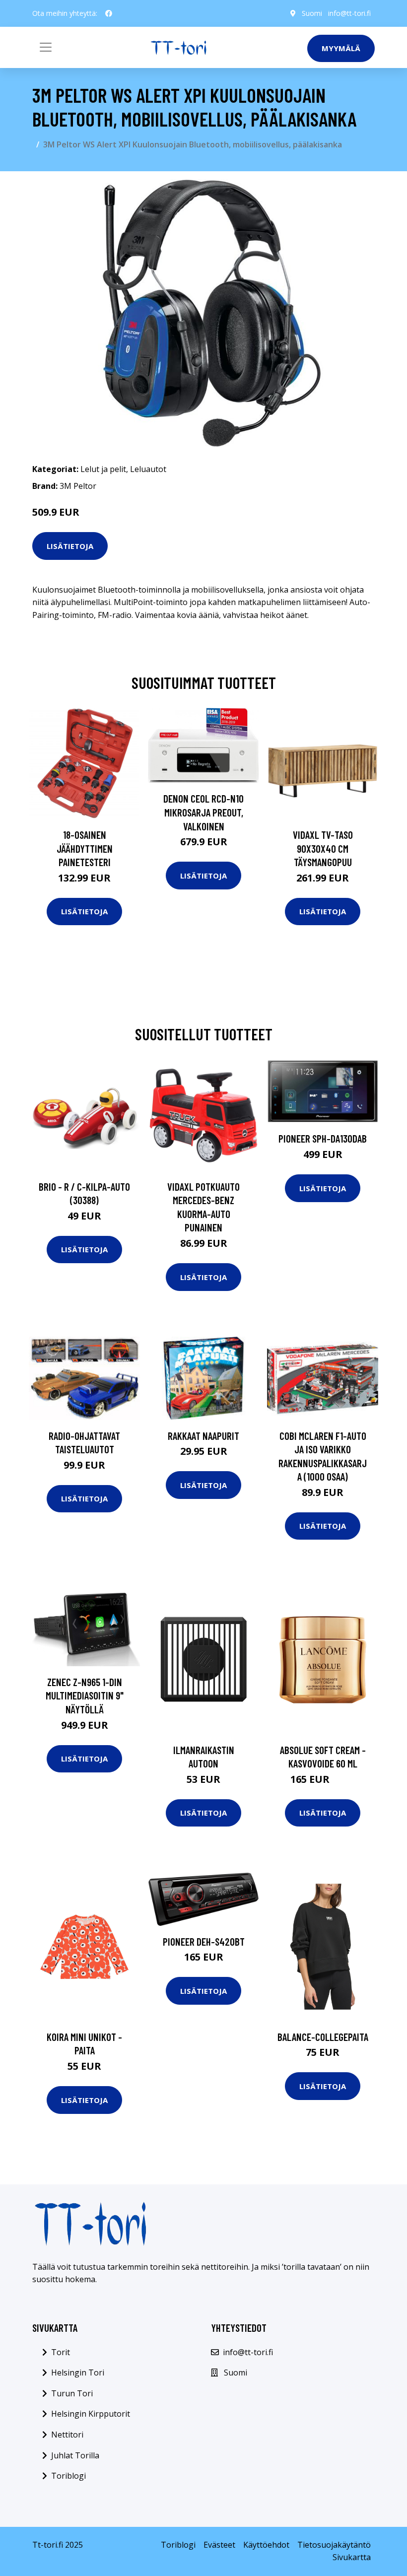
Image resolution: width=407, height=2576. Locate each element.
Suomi (312, 13)
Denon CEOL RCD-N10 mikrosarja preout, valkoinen (203, 812)
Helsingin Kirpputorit (91, 2414)
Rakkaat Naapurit (203, 1436)
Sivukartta (352, 2557)
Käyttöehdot (266, 2545)
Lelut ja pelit (103, 469)
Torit (61, 2352)
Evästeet (219, 2545)
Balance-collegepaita (323, 2037)
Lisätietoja (70, 546)
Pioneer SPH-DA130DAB (323, 1138)
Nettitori (67, 2435)
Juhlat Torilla (75, 2455)
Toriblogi (68, 2476)
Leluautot (148, 469)
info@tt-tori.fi (349, 13)
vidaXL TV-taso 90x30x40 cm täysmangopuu (323, 848)
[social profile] (109, 13)
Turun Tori (72, 2393)
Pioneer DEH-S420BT (204, 1941)
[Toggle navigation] (46, 47)
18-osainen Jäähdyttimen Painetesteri (85, 848)
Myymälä (341, 48)
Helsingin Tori (78, 2373)
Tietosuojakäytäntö (334, 2545)
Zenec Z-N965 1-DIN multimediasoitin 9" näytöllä (85, 1695)
